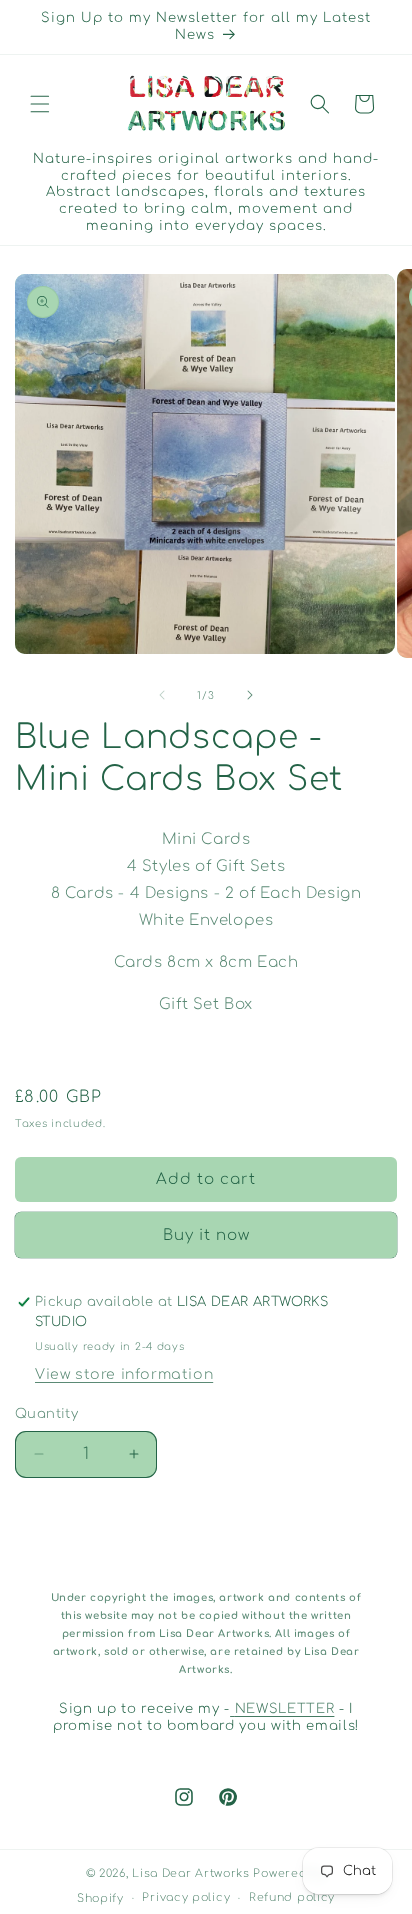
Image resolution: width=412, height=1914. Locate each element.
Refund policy (292, 1897)
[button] (40, 104)
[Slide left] (162, 695)
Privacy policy (186, 1897)
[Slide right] (250, 695)
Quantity (46, 1414)
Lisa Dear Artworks (191, 1873)
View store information (124, 1374)
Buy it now (206, 1235)
